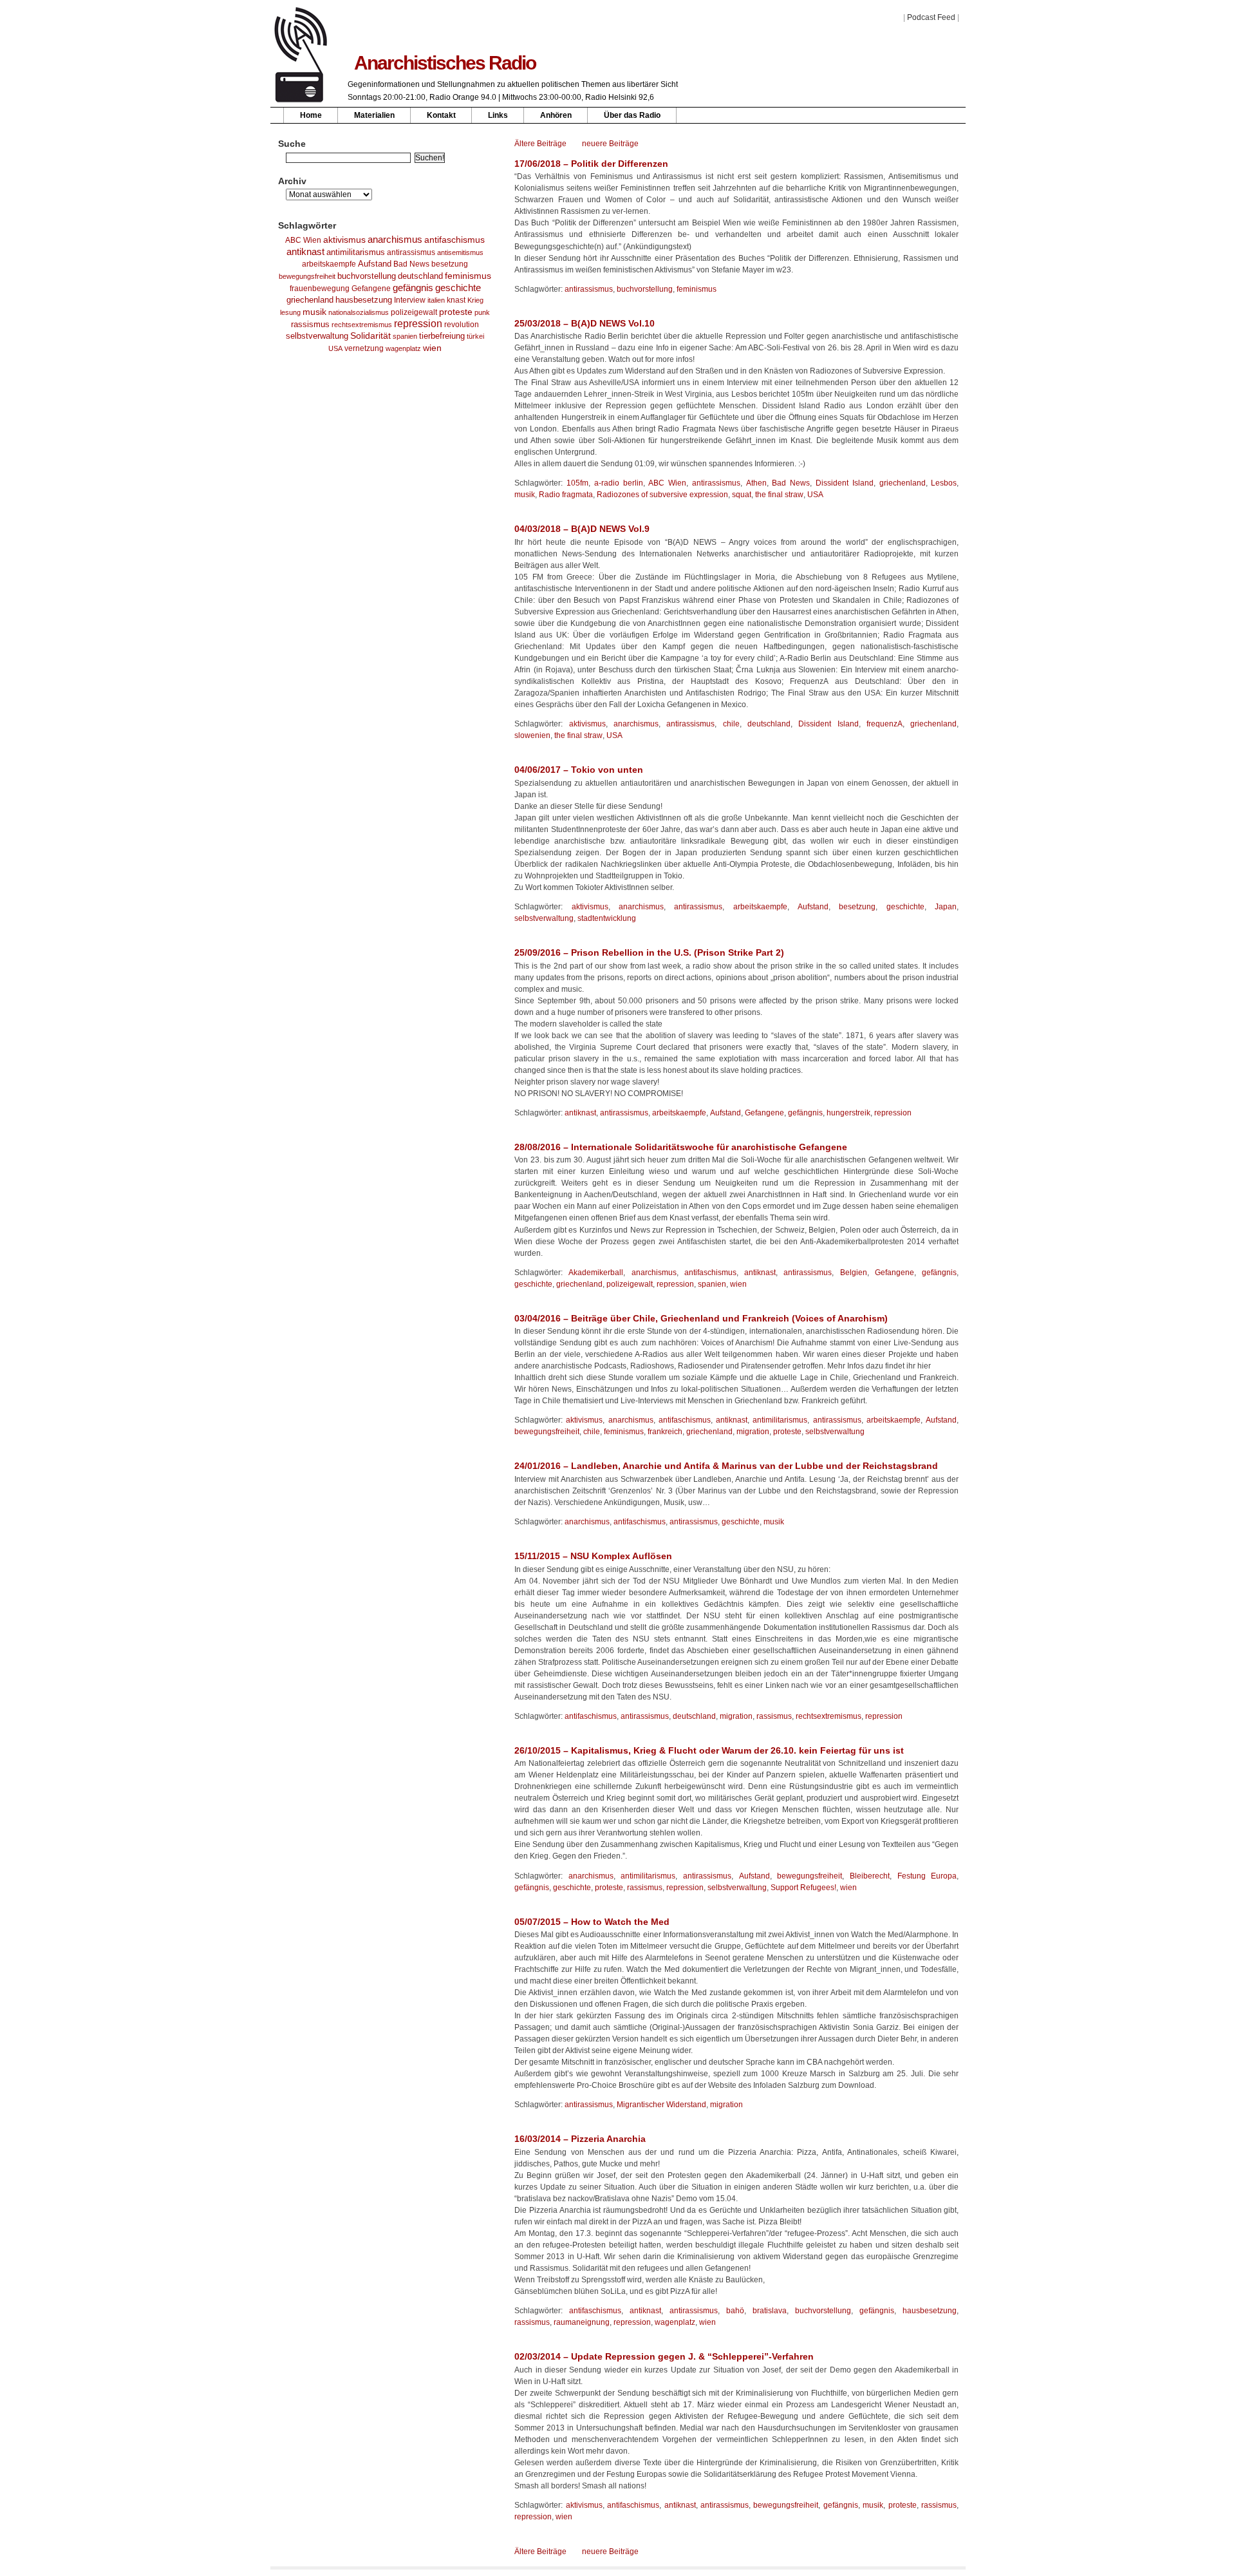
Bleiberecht (870, 1876)
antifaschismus (454, 240)
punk (482, 312)
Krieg (475, 300)
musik (314, 312)
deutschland (420, 276)
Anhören (556, 115)
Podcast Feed (931, 17)
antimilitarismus (356, 252)
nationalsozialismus (359, 312)
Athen (756, 483)
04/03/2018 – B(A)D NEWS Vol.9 (582, 529)
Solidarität (370, 336)
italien (436, 300)
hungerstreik (848, 1113)
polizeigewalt (414, 312)
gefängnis (413, 288)
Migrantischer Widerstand (661, 2105)
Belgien (854, 1273)
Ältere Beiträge (540, 144)
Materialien (374, 115)
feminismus (468, 276)
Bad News (411, 264)
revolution (462, 325)
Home (311, 115)
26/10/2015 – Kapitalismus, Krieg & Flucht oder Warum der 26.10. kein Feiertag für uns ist (709, 1750)
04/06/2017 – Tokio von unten (579, 770)
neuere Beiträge (610, 144)
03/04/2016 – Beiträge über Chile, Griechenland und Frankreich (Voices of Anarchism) (701, 1318)
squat (742, 495)
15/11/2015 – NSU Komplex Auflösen (593, 1556)
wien (432, 348)
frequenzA (885, 724)
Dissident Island (845, 483)
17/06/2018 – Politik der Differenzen (591, 164)
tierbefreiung (442, 336)
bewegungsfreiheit (307, 276)
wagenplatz (403, 348)
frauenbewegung (320, 289)
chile (731, 724)
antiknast (305, 252)
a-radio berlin (619, 483)
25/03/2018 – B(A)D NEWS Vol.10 (585, 323)
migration (753, 1432)
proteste (456, 312)
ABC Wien (303, 240)
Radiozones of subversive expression (662, 495)
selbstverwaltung (317, 336)
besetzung (450, 264)
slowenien (532, 735)
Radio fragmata (566, 495)
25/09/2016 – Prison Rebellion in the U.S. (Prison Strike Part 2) (649, 952)
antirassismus (411, 252)
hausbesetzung (364, 300)
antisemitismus (460, 252)
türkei (475, 336)
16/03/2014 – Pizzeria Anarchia (580, 2139)
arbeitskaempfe (329, 264)
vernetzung (364, 348)
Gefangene (371, 289)
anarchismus (395, 239)
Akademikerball (596, 1273)
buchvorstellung (367, 276)
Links (498, 115)
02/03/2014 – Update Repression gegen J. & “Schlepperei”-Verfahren (664, 2356)
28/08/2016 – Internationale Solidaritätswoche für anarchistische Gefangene (681, 1147)
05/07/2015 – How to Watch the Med (592, 1922)
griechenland (310, 300)
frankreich (665, 1432)
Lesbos (944, 483)
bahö (735, 2311)
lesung (290, 312)
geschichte (458, 288)
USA (335, 348)
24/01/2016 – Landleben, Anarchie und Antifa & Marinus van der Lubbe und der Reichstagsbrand (726, 1466)
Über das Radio (632, 115)
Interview (410, 300)
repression (418, 324)
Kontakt (441, 115)
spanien (405, 336)
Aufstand (375, 264)
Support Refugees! (803, 1888)
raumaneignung (582, 2322)
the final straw (779, 495)
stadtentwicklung (607, 918)
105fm (577, 483)
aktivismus (344, 240)
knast (456, 300)
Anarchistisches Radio (445, 63)
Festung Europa (927, 1876)
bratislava (770, 2311)
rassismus (310, 324)
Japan (946, 907)
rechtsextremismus (362, 325)
